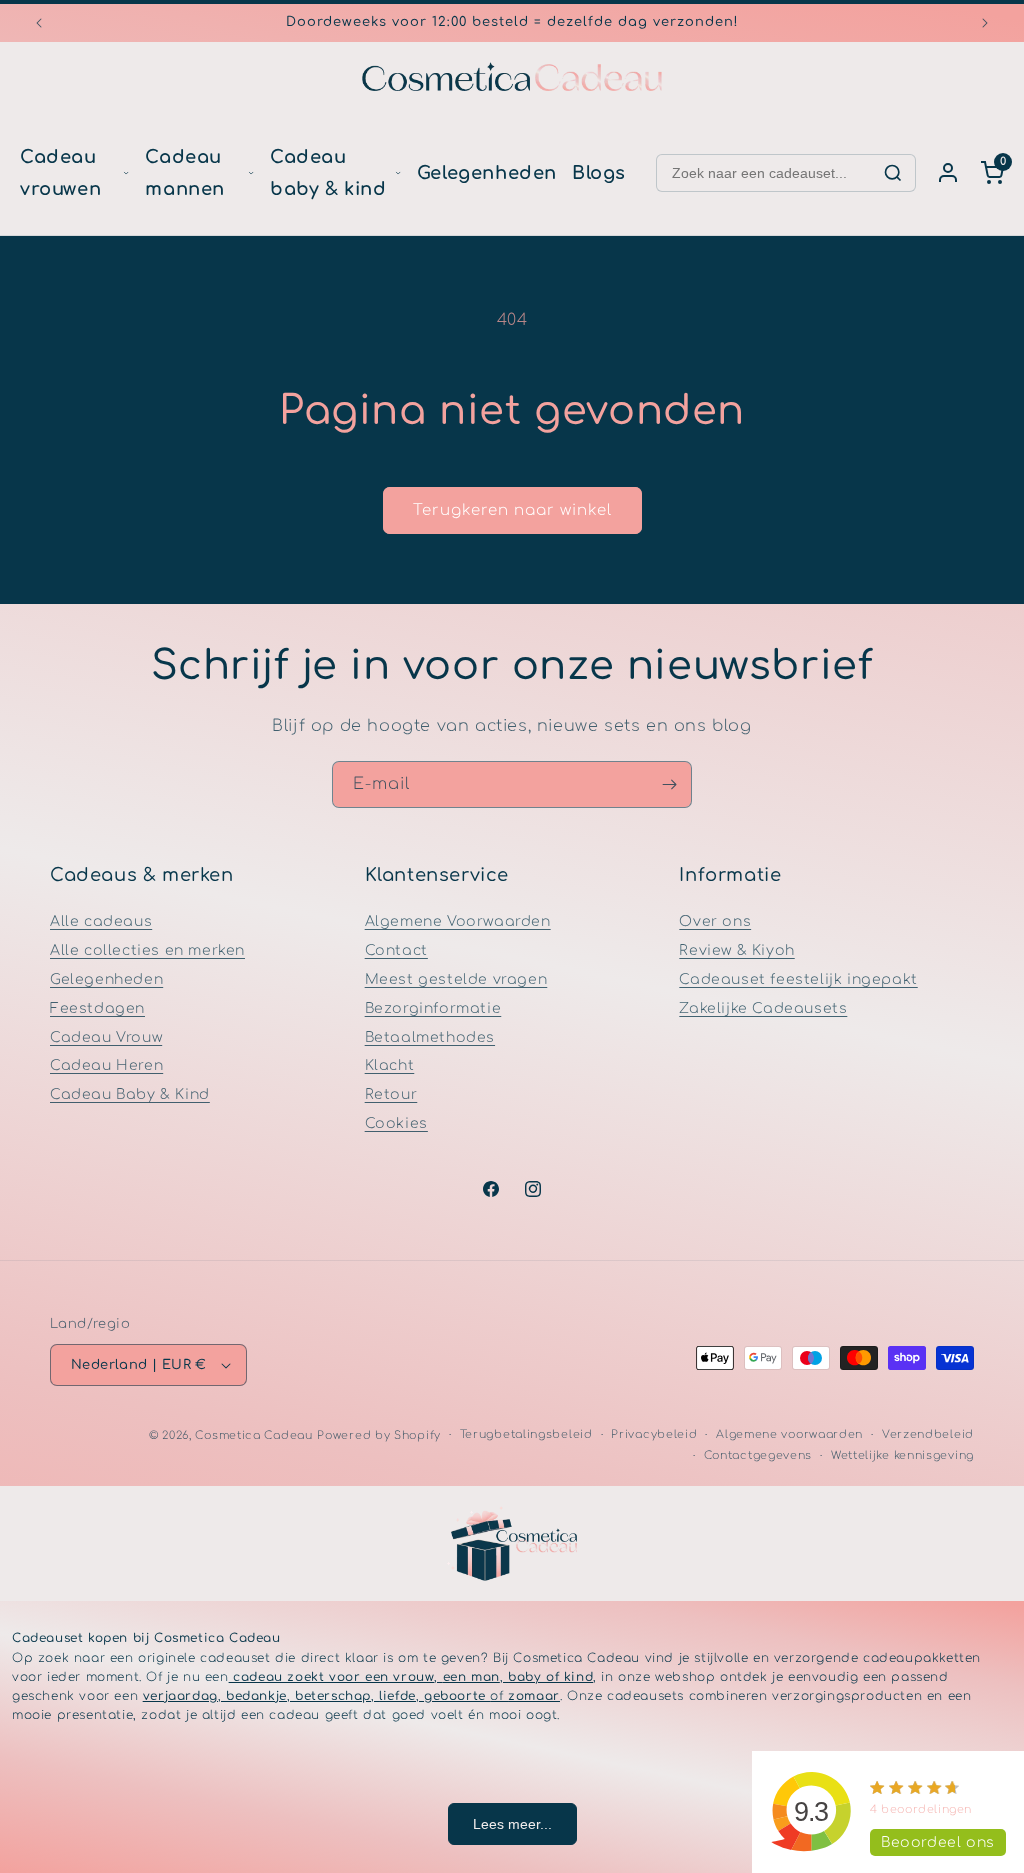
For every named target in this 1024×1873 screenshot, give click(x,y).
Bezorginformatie (433, 1008)
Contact (396, 950)
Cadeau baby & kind (328, 173)
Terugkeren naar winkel (512, 510)
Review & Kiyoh (736, 950)
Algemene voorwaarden (789, 1434)
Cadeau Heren (106, 1065)
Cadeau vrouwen (60, 173)
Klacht (390, 1065)
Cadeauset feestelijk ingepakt (798, 979)
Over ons (715, 921)
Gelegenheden (487, 173)
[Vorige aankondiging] (39, 23)
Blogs (599, 173)
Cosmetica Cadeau (253, 1435)
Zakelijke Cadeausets (763, 1008)
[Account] (948, 173)
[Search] (893, 173)
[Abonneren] (669, 784)
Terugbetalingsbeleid (526, 1434)
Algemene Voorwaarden (458, 921)
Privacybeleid (654, 1434)
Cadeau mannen (185, 173)
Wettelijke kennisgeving (902, 1455)
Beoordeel (938, 1842)
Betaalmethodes (430, 1037)
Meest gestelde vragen (456, 979)
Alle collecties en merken (147, 950)
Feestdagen (97, 1008)
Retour (391, 1094)
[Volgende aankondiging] (985, 23)
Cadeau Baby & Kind (130, 1094)
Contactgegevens (758, 1455)
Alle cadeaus (101, 921)
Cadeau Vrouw (106, 1037)
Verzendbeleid (928, 1434)
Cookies (396, 1123)
